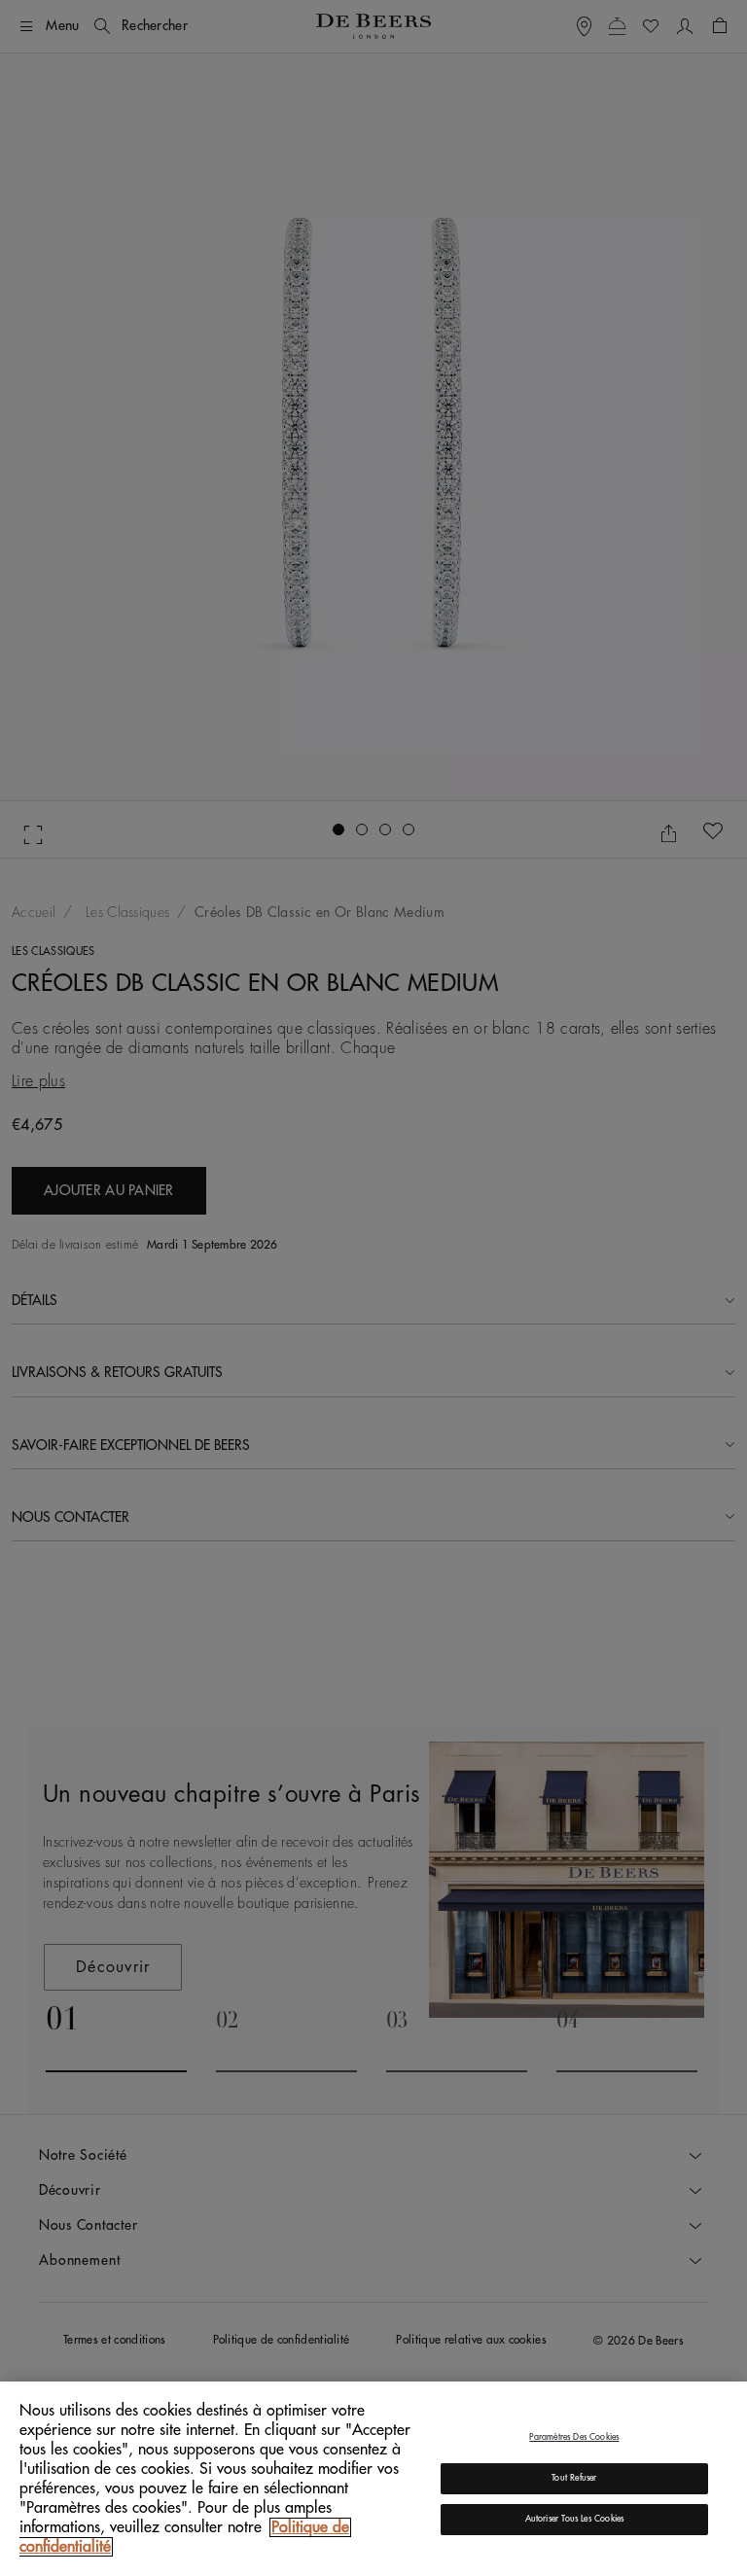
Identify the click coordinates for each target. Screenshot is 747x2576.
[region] (373, 2479)
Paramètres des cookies (574, 2437)
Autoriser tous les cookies (575, 2519)
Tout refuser (574, 2478)
